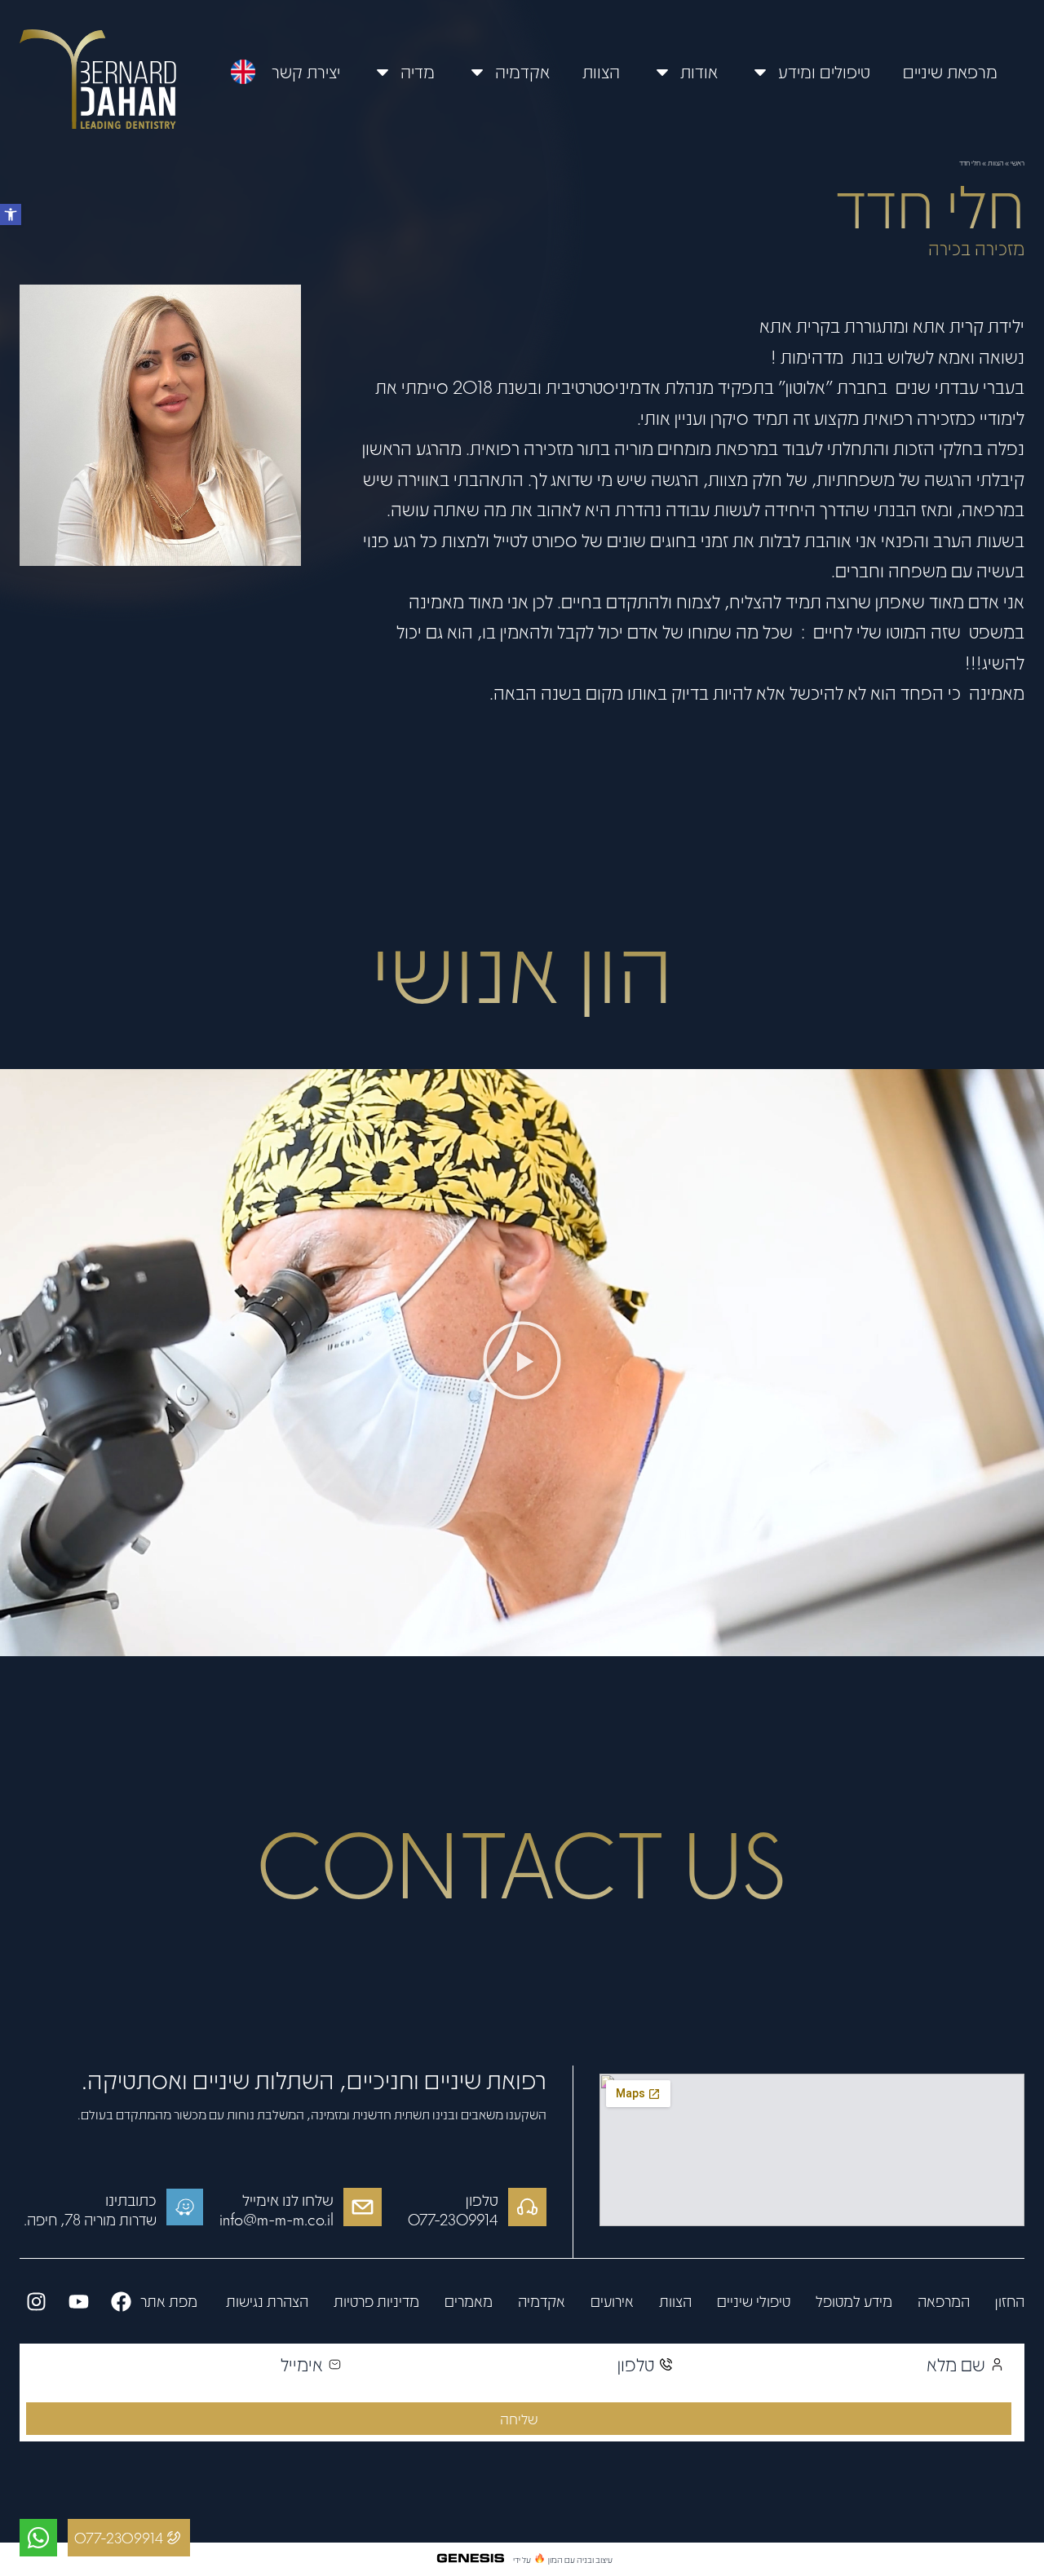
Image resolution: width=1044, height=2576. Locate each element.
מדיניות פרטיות (376, 2301)
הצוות (601, 71)
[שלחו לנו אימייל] (363, 2207)
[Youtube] (78, 2301)
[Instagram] (36, 2301)
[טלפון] (527, 2207)
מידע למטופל (854, 2301)
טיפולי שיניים (754, 2301)
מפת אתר (169, 2301)
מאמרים (469, 2301)
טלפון (482, 2199)
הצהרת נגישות (265, 2301)
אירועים (612, 2301)
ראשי (1017, 162)
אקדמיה (522, 71)
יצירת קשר (306, 71)
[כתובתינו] (185, 2207)
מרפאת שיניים (950, 71)
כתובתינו (131, 2199)
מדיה (418, 71)
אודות (699, 71)
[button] (11, 214)
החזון (1010, 2301)
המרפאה (944, 2301)
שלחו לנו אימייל (288, 2199)
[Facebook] (121, 2301)
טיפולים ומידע (824, 71)
